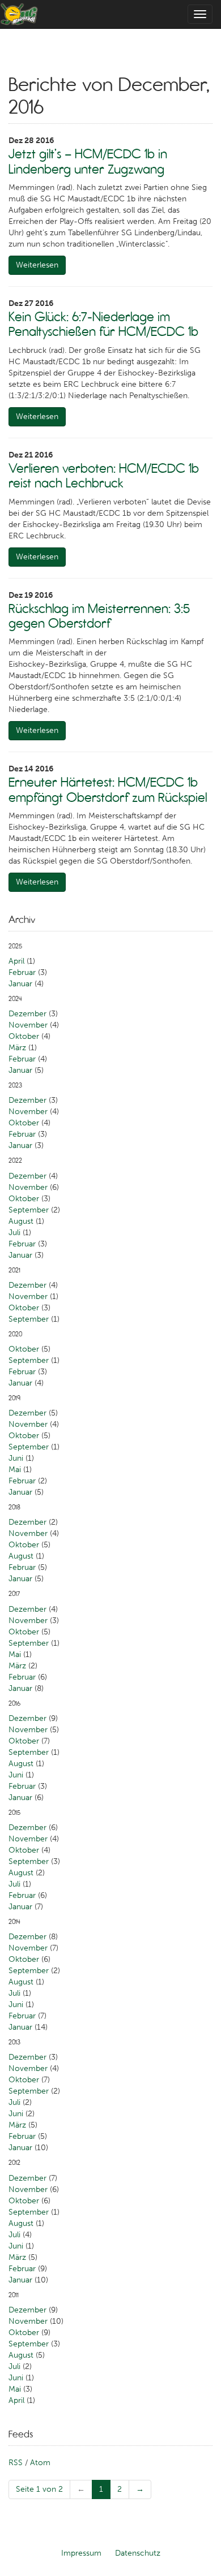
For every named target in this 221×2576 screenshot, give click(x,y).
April (16, 961)
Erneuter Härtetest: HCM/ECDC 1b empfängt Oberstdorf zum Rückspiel (108, 789)
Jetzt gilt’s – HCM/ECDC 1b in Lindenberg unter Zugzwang (88, 161)
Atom (40, 2463)
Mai (15, 1470)
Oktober (24, 1036)
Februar (22, 972)
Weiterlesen (37, 265)
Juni (16, 1458)
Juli (14, 1233)
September (29, 1210)
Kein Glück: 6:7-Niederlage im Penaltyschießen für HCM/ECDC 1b (103, 324)
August (21, 1221)
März (17, 1048)
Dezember (27, 1014)
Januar (20, 984)
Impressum (81, 2553)
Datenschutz (138, 2553)
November (28, 1025)
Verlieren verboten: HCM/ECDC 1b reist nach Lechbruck (104, 476)
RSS (16, 2463)
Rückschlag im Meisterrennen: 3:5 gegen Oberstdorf (99, 616)
